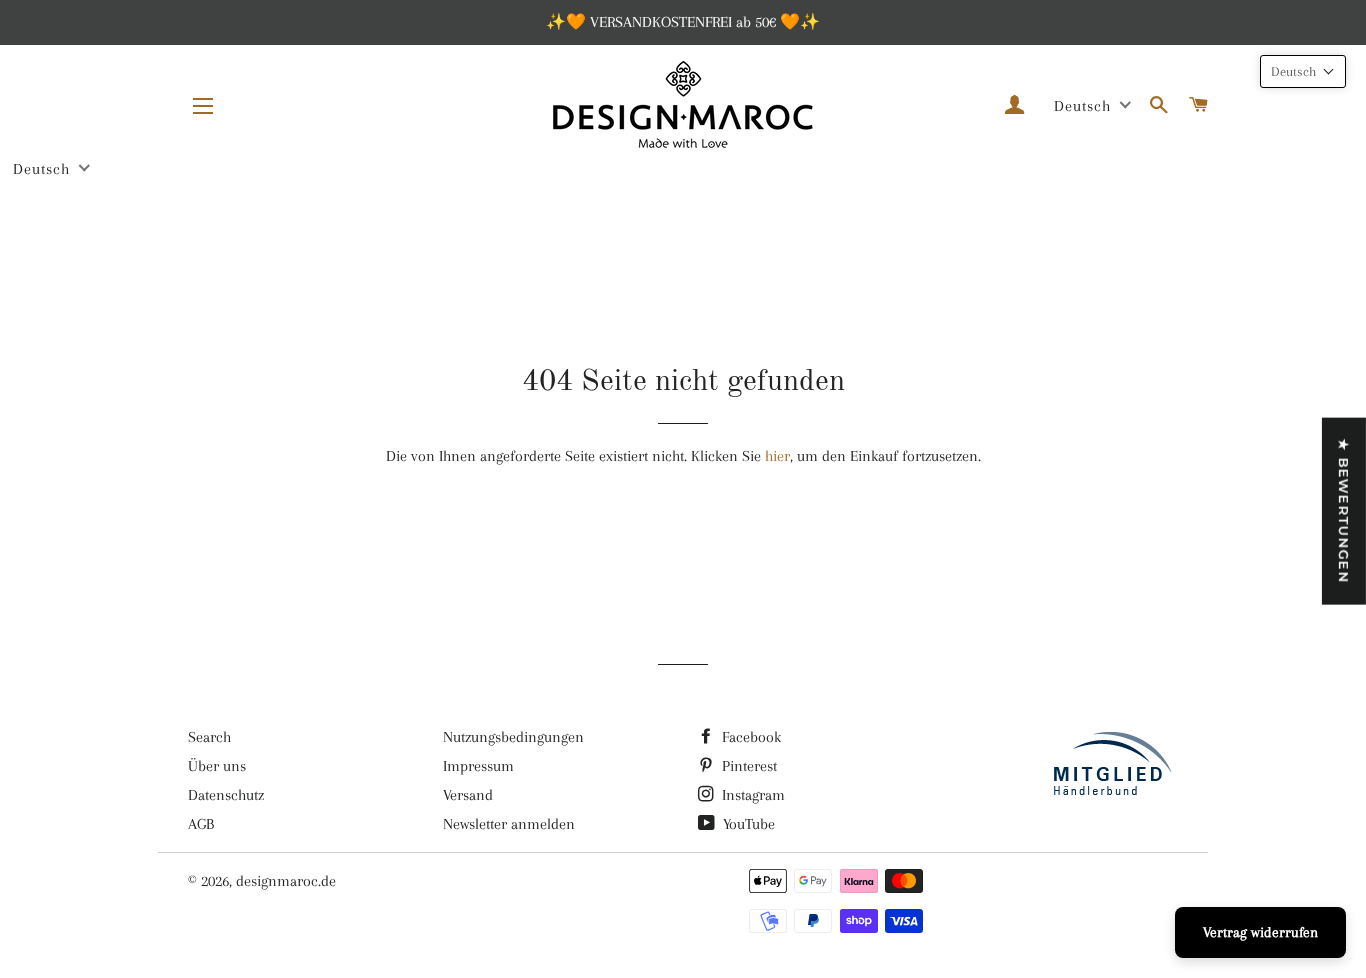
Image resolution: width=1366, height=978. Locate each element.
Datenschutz (226, 795)
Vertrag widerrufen (1260, 932)
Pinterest (747, 766)
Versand (468, 795)
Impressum (478, 766)
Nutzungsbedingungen (513, 737)
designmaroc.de (286, 881)
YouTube (747, 824)
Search (209, 737)
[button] (1303, 71)
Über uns (217, 766)
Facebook (749, 737)
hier (777, 456)
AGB (201, 824)
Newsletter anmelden (509, 824)
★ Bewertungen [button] (1344, 511)
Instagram (751, 795)
